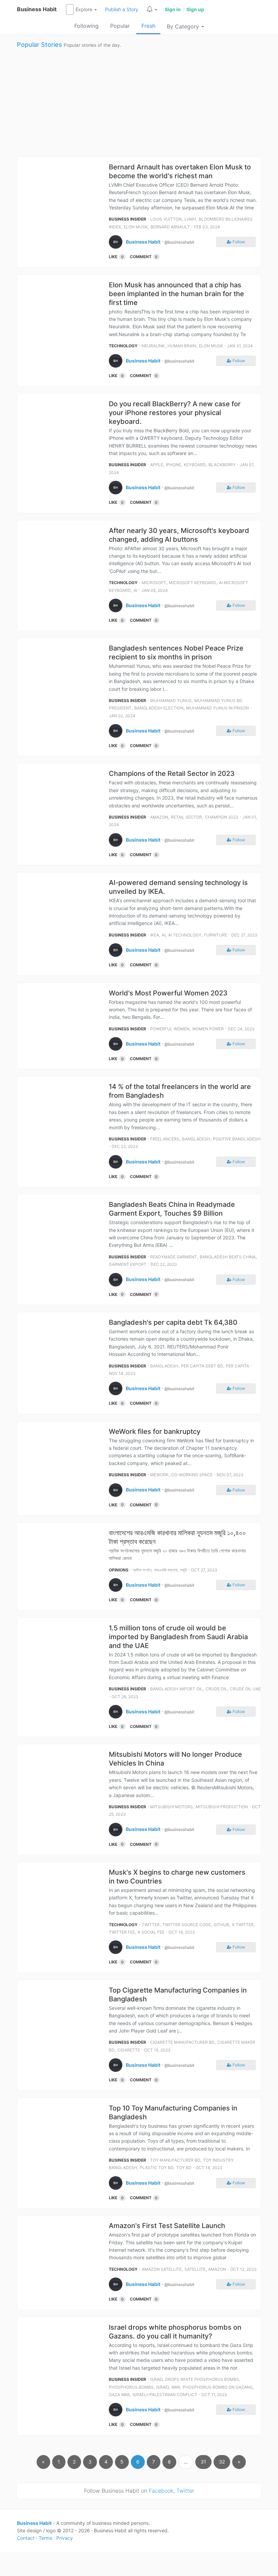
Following (86, 26)
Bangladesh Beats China (228, 1257)
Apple (157, 465)
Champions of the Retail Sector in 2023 (172, 774)
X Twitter (243, 1925)
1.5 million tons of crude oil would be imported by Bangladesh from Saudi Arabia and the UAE (178, 1637)
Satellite (195, 2269)
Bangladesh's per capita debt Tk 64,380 (173, 1322)
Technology (123, 346)
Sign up (195, 9)
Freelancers (165, 1139)
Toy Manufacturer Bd (175, 2160)
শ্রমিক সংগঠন (142, 1570)
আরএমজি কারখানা (166, 1570)
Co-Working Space (192, 1475)
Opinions (119, 1570)
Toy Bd (184, 2168)
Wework (159, 1475)
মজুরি (183, 1570)
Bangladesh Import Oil (176, 1689)
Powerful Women (170, 1029)
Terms (45, 2538)
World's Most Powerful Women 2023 (168, 993)
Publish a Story (122, 9)
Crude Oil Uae (245, 1689)
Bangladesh (196, 1139)
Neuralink (153, 346)
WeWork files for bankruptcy (155, 1431)
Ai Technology (185, 935)
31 (203, 2462)
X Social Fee (151, 1932)
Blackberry (222, 465)
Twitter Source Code (187, 1925)
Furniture (216, 935)
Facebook (161, 2491)
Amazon (159, 817)
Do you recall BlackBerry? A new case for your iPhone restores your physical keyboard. (175, 413)
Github (221, 1925)
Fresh (148, 26)
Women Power (208, 1029)
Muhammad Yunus (171, 700)
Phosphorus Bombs (131, 2387)
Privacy (65, 2538)
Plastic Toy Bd (157, 2168)
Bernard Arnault (170, 227)
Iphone (173, 465)
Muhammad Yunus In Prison (217, 708)
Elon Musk (136, 227)
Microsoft (154, 583)
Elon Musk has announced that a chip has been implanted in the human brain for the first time (176, 294)
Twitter (151, 1925)
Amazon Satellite (162, 2269)
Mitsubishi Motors (172, 1807)
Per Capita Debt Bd (202, 1366)
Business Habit (37, 9)
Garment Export (128, 1264)
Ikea (155, 935)
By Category (184, 26)
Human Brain (182, 346)
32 (222, 2462)
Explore (85, 9)
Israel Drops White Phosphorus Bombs (195, 2379)
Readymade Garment (174, 1257)
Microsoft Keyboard (193, 583)
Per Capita (237, 1366)
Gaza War (119, 2395)
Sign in (173, 9)
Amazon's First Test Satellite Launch (167, 2226)
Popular (120, 26)
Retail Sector (186, 817)
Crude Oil (216, 1689)
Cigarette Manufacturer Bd (182, 2042)
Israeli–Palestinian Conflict (165, 2395)
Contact (26, 2538)
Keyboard (195, 465)
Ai (135, 590)
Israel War (168, 2387)
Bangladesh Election (159, 708)
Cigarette (129, 2050)
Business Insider (127, 219)
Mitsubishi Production (222, 1807)
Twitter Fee (122, 1932)
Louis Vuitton (166, 219)
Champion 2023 (222, 817)
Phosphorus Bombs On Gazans (218, 2387)
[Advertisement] (139, 102)
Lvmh (190, 219)
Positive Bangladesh (237, 1139)
